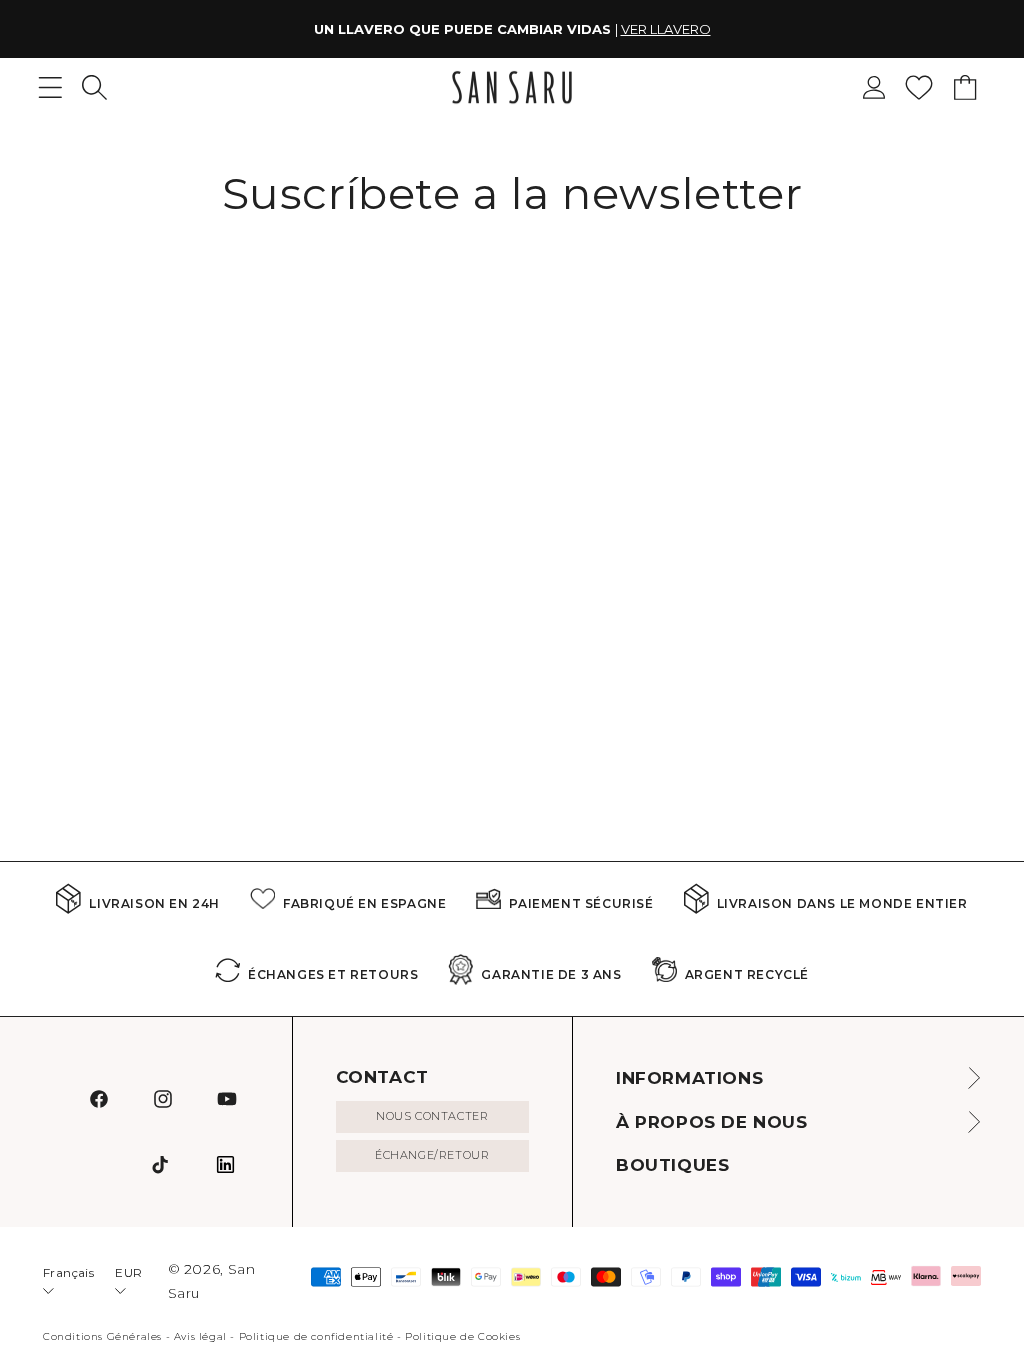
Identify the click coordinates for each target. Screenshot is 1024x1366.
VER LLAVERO (666, 29)
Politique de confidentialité (316, 1336)
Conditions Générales (102, 1336)
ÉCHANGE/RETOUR (432, 1155)
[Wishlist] (919, 87)
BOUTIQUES (672, 1165)
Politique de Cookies (462, 1336)
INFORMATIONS (689, 1078)
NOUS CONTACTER (432, 1116)
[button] (94, 87)
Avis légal (200, 1336)
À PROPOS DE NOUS (712, 1122)
